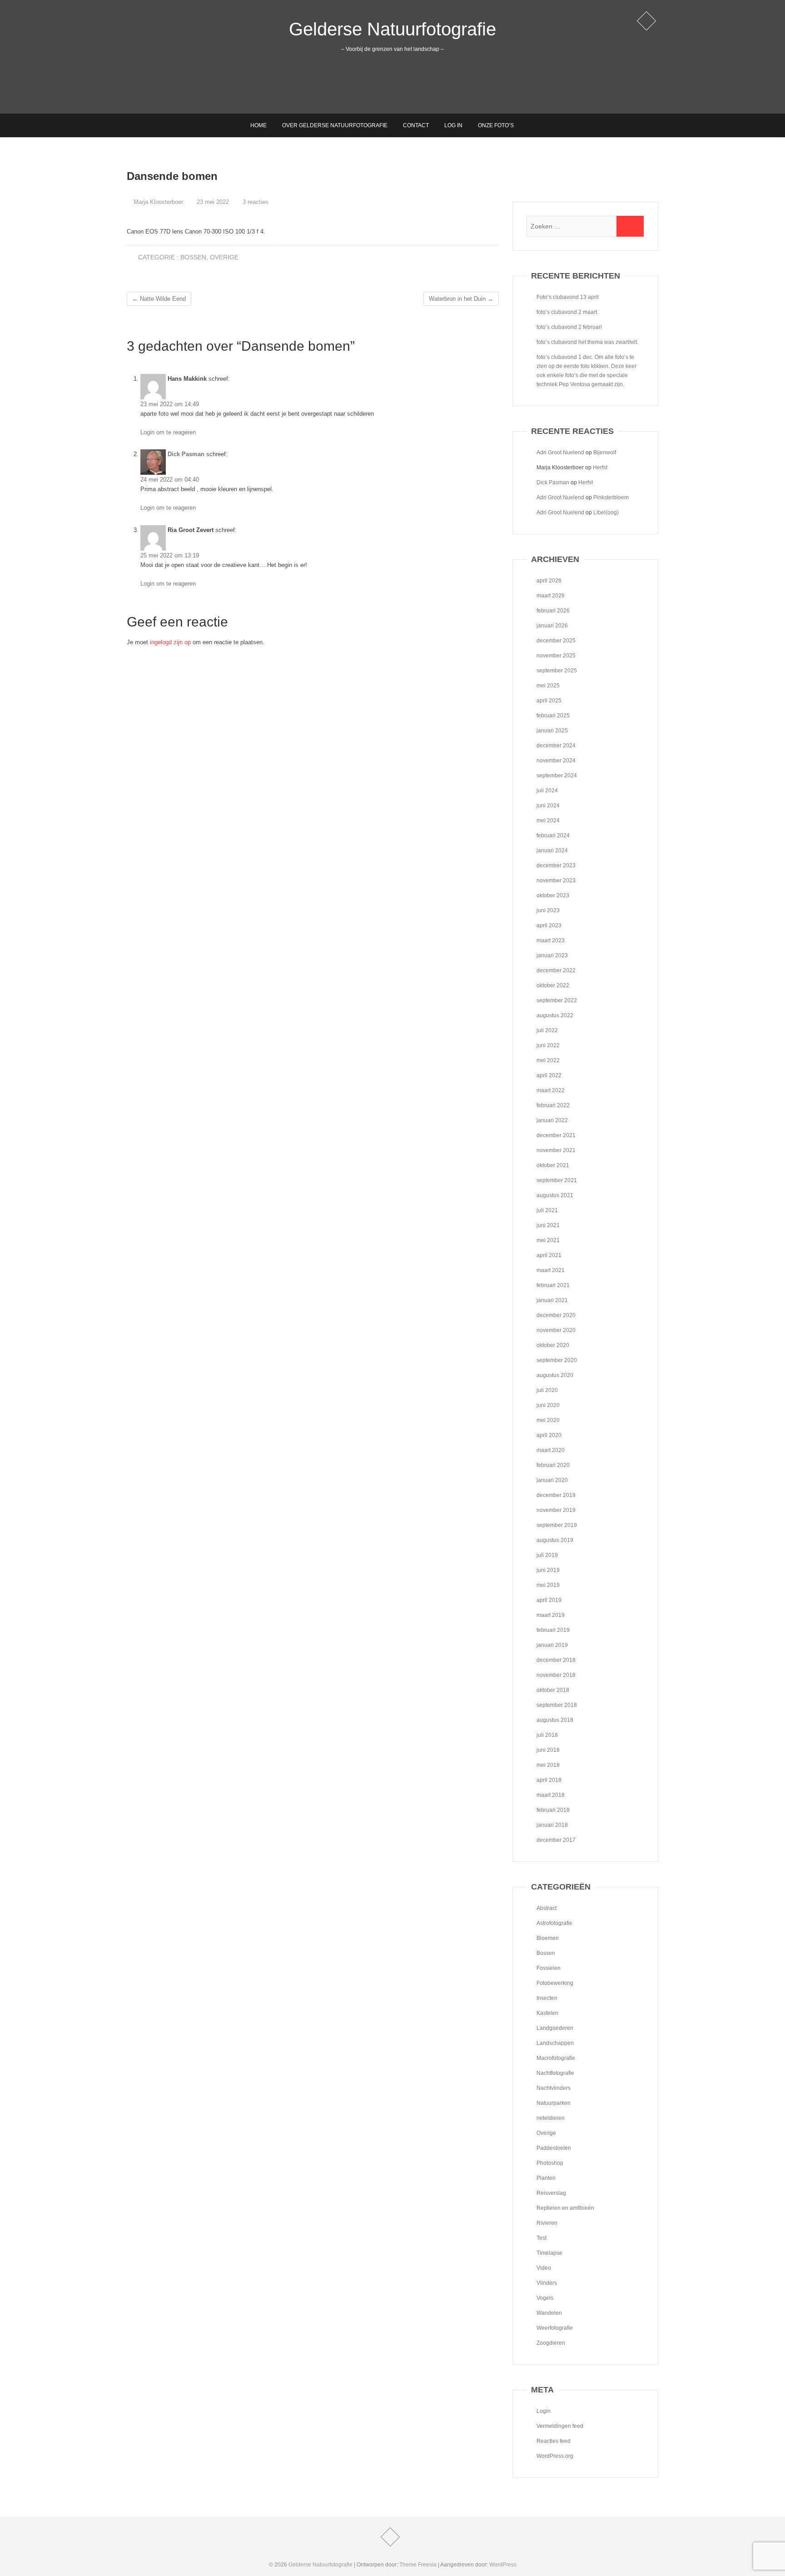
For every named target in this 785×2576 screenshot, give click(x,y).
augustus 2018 (555, 1720)
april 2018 (549, 1780)
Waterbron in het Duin (461, 299)
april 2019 (549, 1600)
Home (258, 125)
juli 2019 (547, 1555)
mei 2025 (548, 686)
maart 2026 (551, 596)
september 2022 (557, 1000)
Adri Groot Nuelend (560, 453)
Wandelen (549, 2313)
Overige (224, 257)
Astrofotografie (554, 1923)
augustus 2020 (555, 1375)
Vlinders (547, 2283)
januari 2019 (552, 1645)
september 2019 (557, 1525)
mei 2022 (548, 1060)
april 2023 (549, 925)
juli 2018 (547, 1735)
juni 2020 (548, 1405)
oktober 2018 (553, 1690)
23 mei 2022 (212, 202)
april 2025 (549, 701)
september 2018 (557, 1705)
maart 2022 (551, 1090)
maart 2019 (551, 1615)
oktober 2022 (553, 985)
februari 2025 (553, 716)
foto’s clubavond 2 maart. (567, 312)
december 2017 (556, 1840)
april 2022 (549, 1075)
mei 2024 (548, 821)
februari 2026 (553, 611)
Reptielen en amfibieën (565, 2208)
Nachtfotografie (555, 2073)
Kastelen (547, 2013)
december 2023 (556, 865)
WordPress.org (555, 2456)
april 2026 (549, 581)
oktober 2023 (553, 895)
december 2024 (556, 746)
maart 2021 (551, 1270)
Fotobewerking (555, 1983)
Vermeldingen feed (560, 2426)
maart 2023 (551, 940)
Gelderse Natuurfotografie (392, 29)
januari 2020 (552, 1480)
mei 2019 (548, 1585)
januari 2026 (552, 626)
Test (542, 2238)
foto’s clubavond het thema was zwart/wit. (587, 342)
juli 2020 (547, 1390)
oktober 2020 (553, 1345)
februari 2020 (553, 1465)
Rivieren (547, 2223)
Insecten (547, 1998)
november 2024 (556, 761)
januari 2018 (552, 1825)
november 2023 (556, 880)
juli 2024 (547, 791)
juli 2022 (547, 1030)
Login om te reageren (168, 432)
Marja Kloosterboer (157, 202)
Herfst (600, 467)
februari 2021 (553, 1285)
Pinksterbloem (611, 497)
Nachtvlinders (554, 2088)
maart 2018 (551, 1795)
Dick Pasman (186, 454)
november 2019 (556, 1510)
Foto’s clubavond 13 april (568, 297)
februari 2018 (553, 1810)
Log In (453, 125)
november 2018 (556, 1675)
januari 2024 (552, 850)
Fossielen (549, 1968)
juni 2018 (548, 1750)
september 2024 (557, 776)
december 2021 (556, 1135)
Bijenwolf (605, 453)
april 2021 (549, 1255)
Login (544, 2411)
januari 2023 (552, 955)
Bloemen (548, 1938)
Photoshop (550, 2163)
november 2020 (556, 1330)
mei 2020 (548, 1420)
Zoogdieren (551, 2343)
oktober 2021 (553, 1165)
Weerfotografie (555, 2328)
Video (544, 2268)
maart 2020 (551, 1450)
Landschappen (555, 2043)
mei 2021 (548, 1240)
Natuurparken (554, 2103)
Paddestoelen (554, 2148)
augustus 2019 (555, 1540)
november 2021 (556, 1150)
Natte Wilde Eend (159, 299)
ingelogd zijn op (170, 642)
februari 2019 (553, 1630)
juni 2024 (548, 806)
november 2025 (556, 656)
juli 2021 (547, 1210)
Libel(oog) (606, 512)
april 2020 (549, 1435)
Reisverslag (551, 2193)
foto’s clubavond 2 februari (569, 327)
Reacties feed (554, 2441)
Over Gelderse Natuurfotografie (335, 125)
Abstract (547, 1908)
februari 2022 (553, 1105)
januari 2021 (552, 1300)
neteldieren (551, 2118)
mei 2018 (548, 1765)
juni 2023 (548, 910)
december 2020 (556, 1315)
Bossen (193, 257)
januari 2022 (552, 1120)
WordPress (503, 2565)
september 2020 (557, 1360)
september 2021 (557, 1180)
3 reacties (256, 202)
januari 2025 (552, 731)
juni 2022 (548, 1045)
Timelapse (549, 2253)
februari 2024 (553, 835)
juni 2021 (548, 1225)
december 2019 (556, 1495)
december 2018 (556, 1660)
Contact (416, 125)
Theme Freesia (418, 2565)
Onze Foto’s (496, 125)
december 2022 (556, 970)
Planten (546, 2178)
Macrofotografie (556, 2058)
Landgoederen (555, 2028)
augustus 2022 (555, 1015)
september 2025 (557, 671)
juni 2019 (548, 1570)
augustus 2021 (555, 1195)
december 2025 (556, 641)
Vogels (545, 2298)
